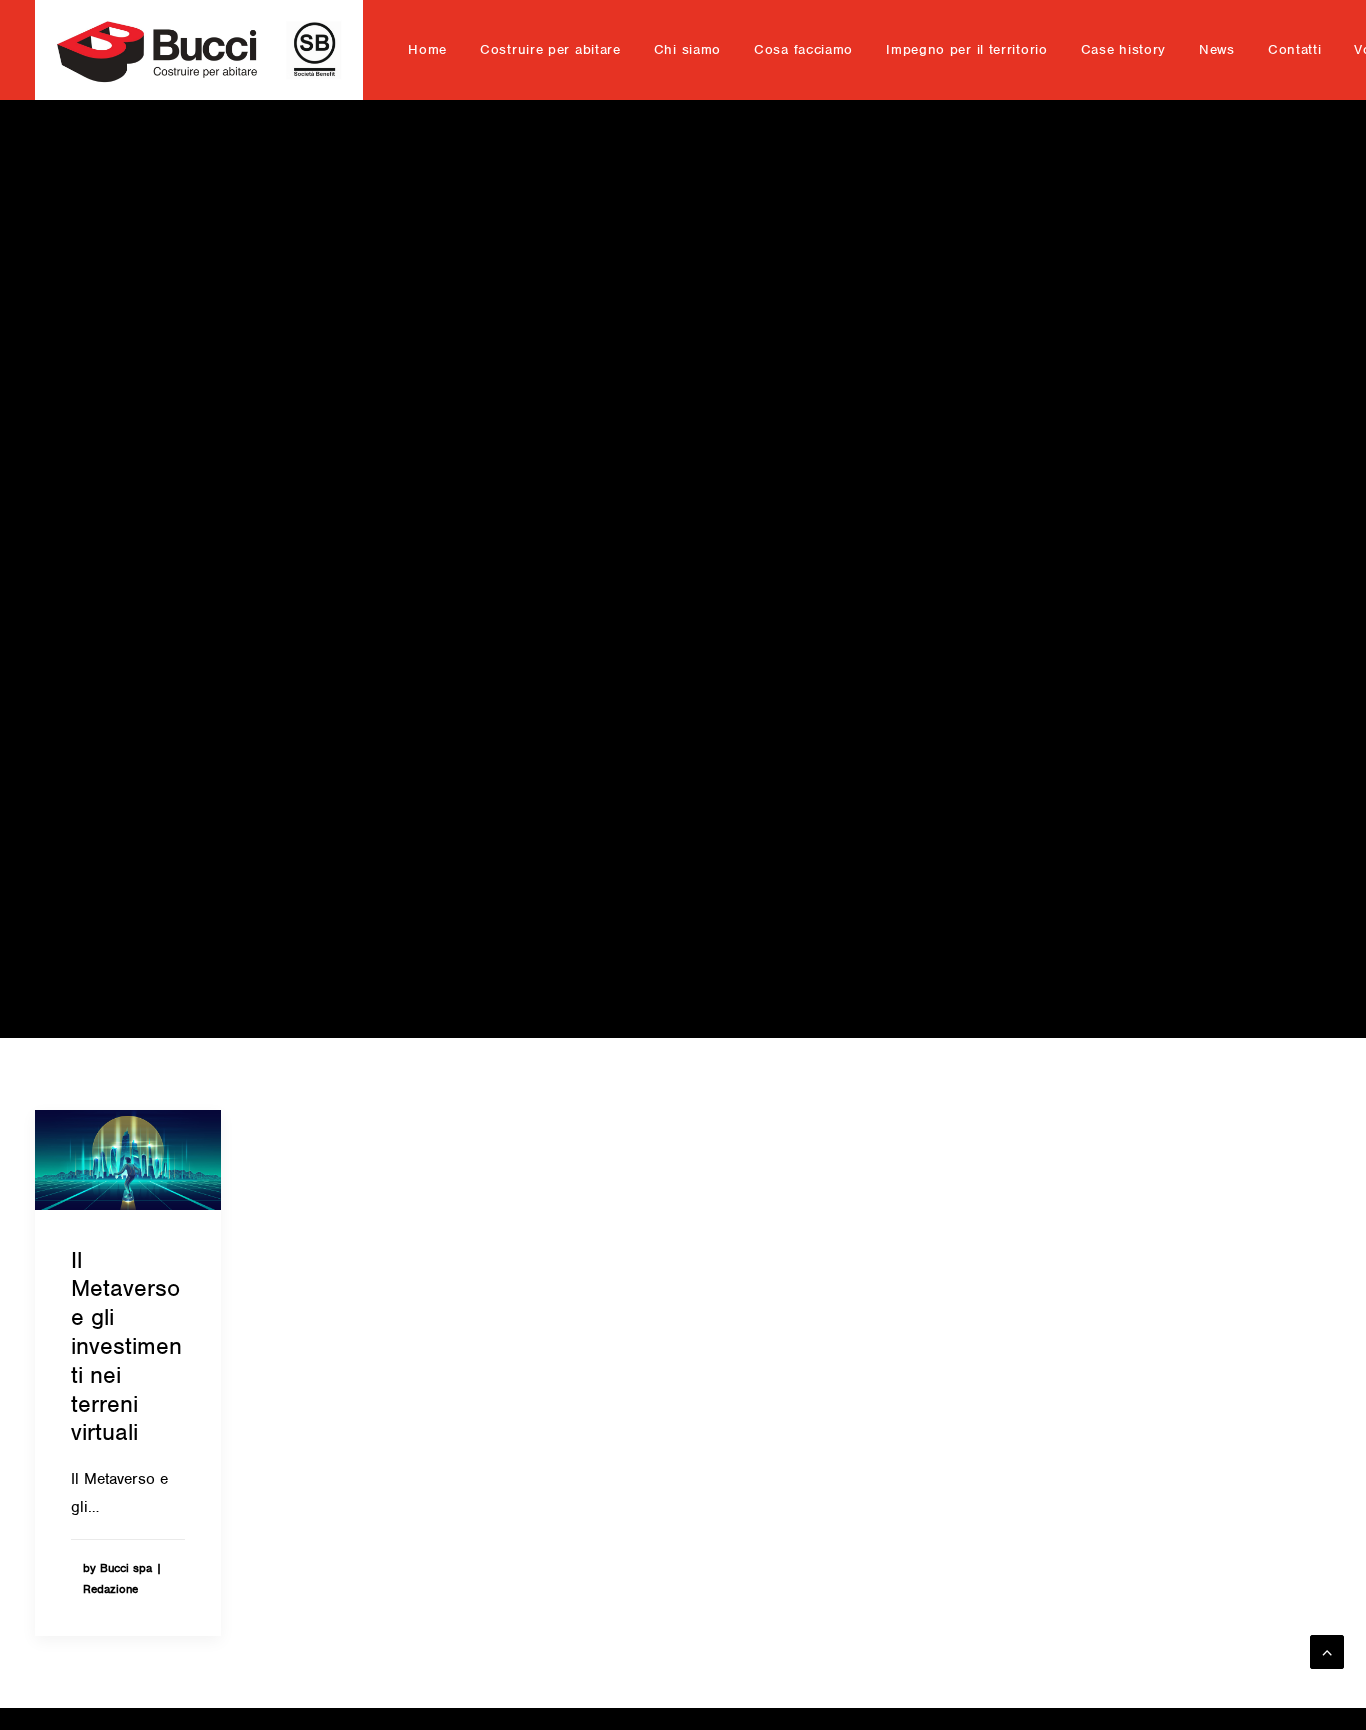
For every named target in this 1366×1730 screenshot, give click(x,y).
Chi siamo (687, 49)
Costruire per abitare (550, 49)
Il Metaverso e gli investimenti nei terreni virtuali (126, 1346)
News (1217, 49)
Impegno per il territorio (967, 49)
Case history (1123, 49)
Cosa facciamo (803, 49)
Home (427, 49)
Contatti (1295, 49)
